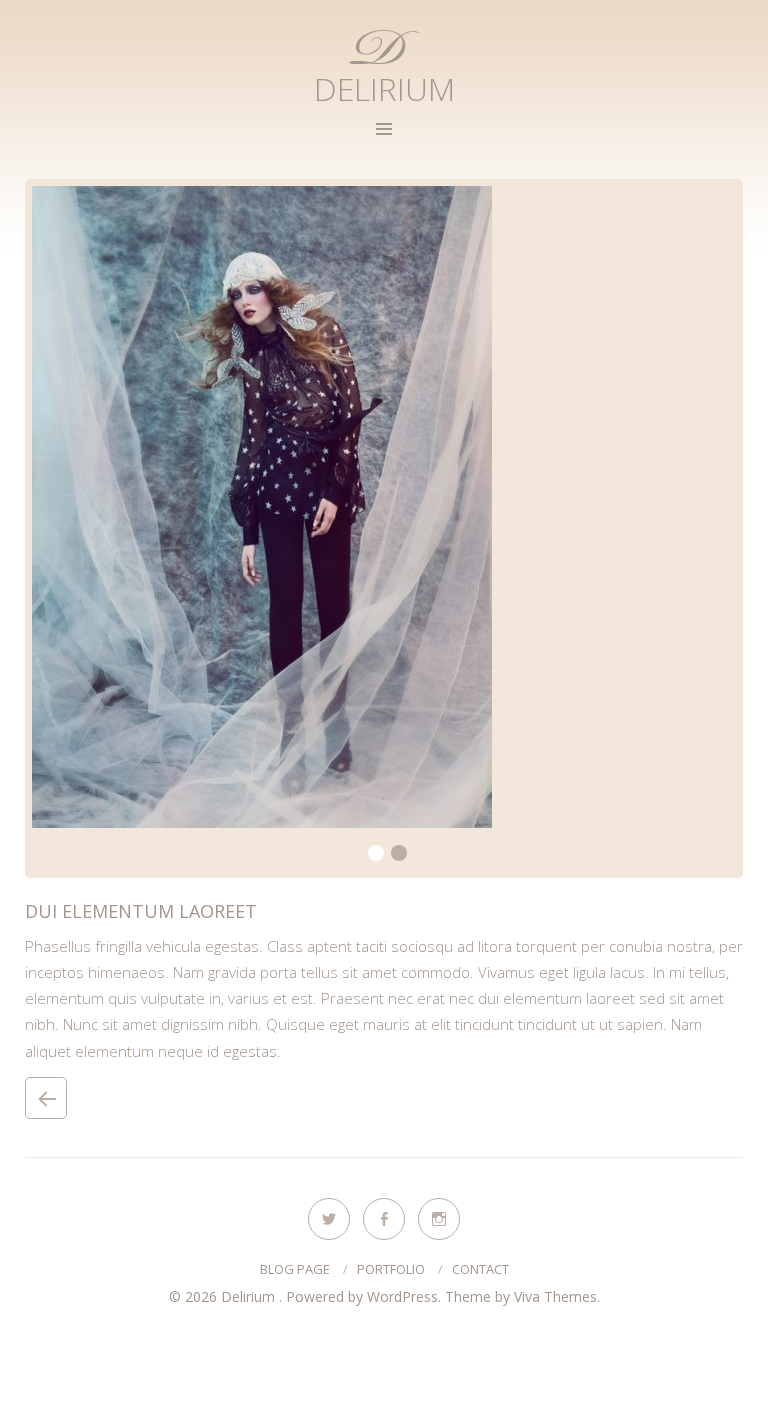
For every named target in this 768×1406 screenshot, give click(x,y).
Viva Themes (555, 1296)
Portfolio (391, 1269)
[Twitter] (329, 1219)
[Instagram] (439, 1219)
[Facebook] (384, 1219)
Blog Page (295, 1269)
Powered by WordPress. (365, 1296)
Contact (480, 1269)
